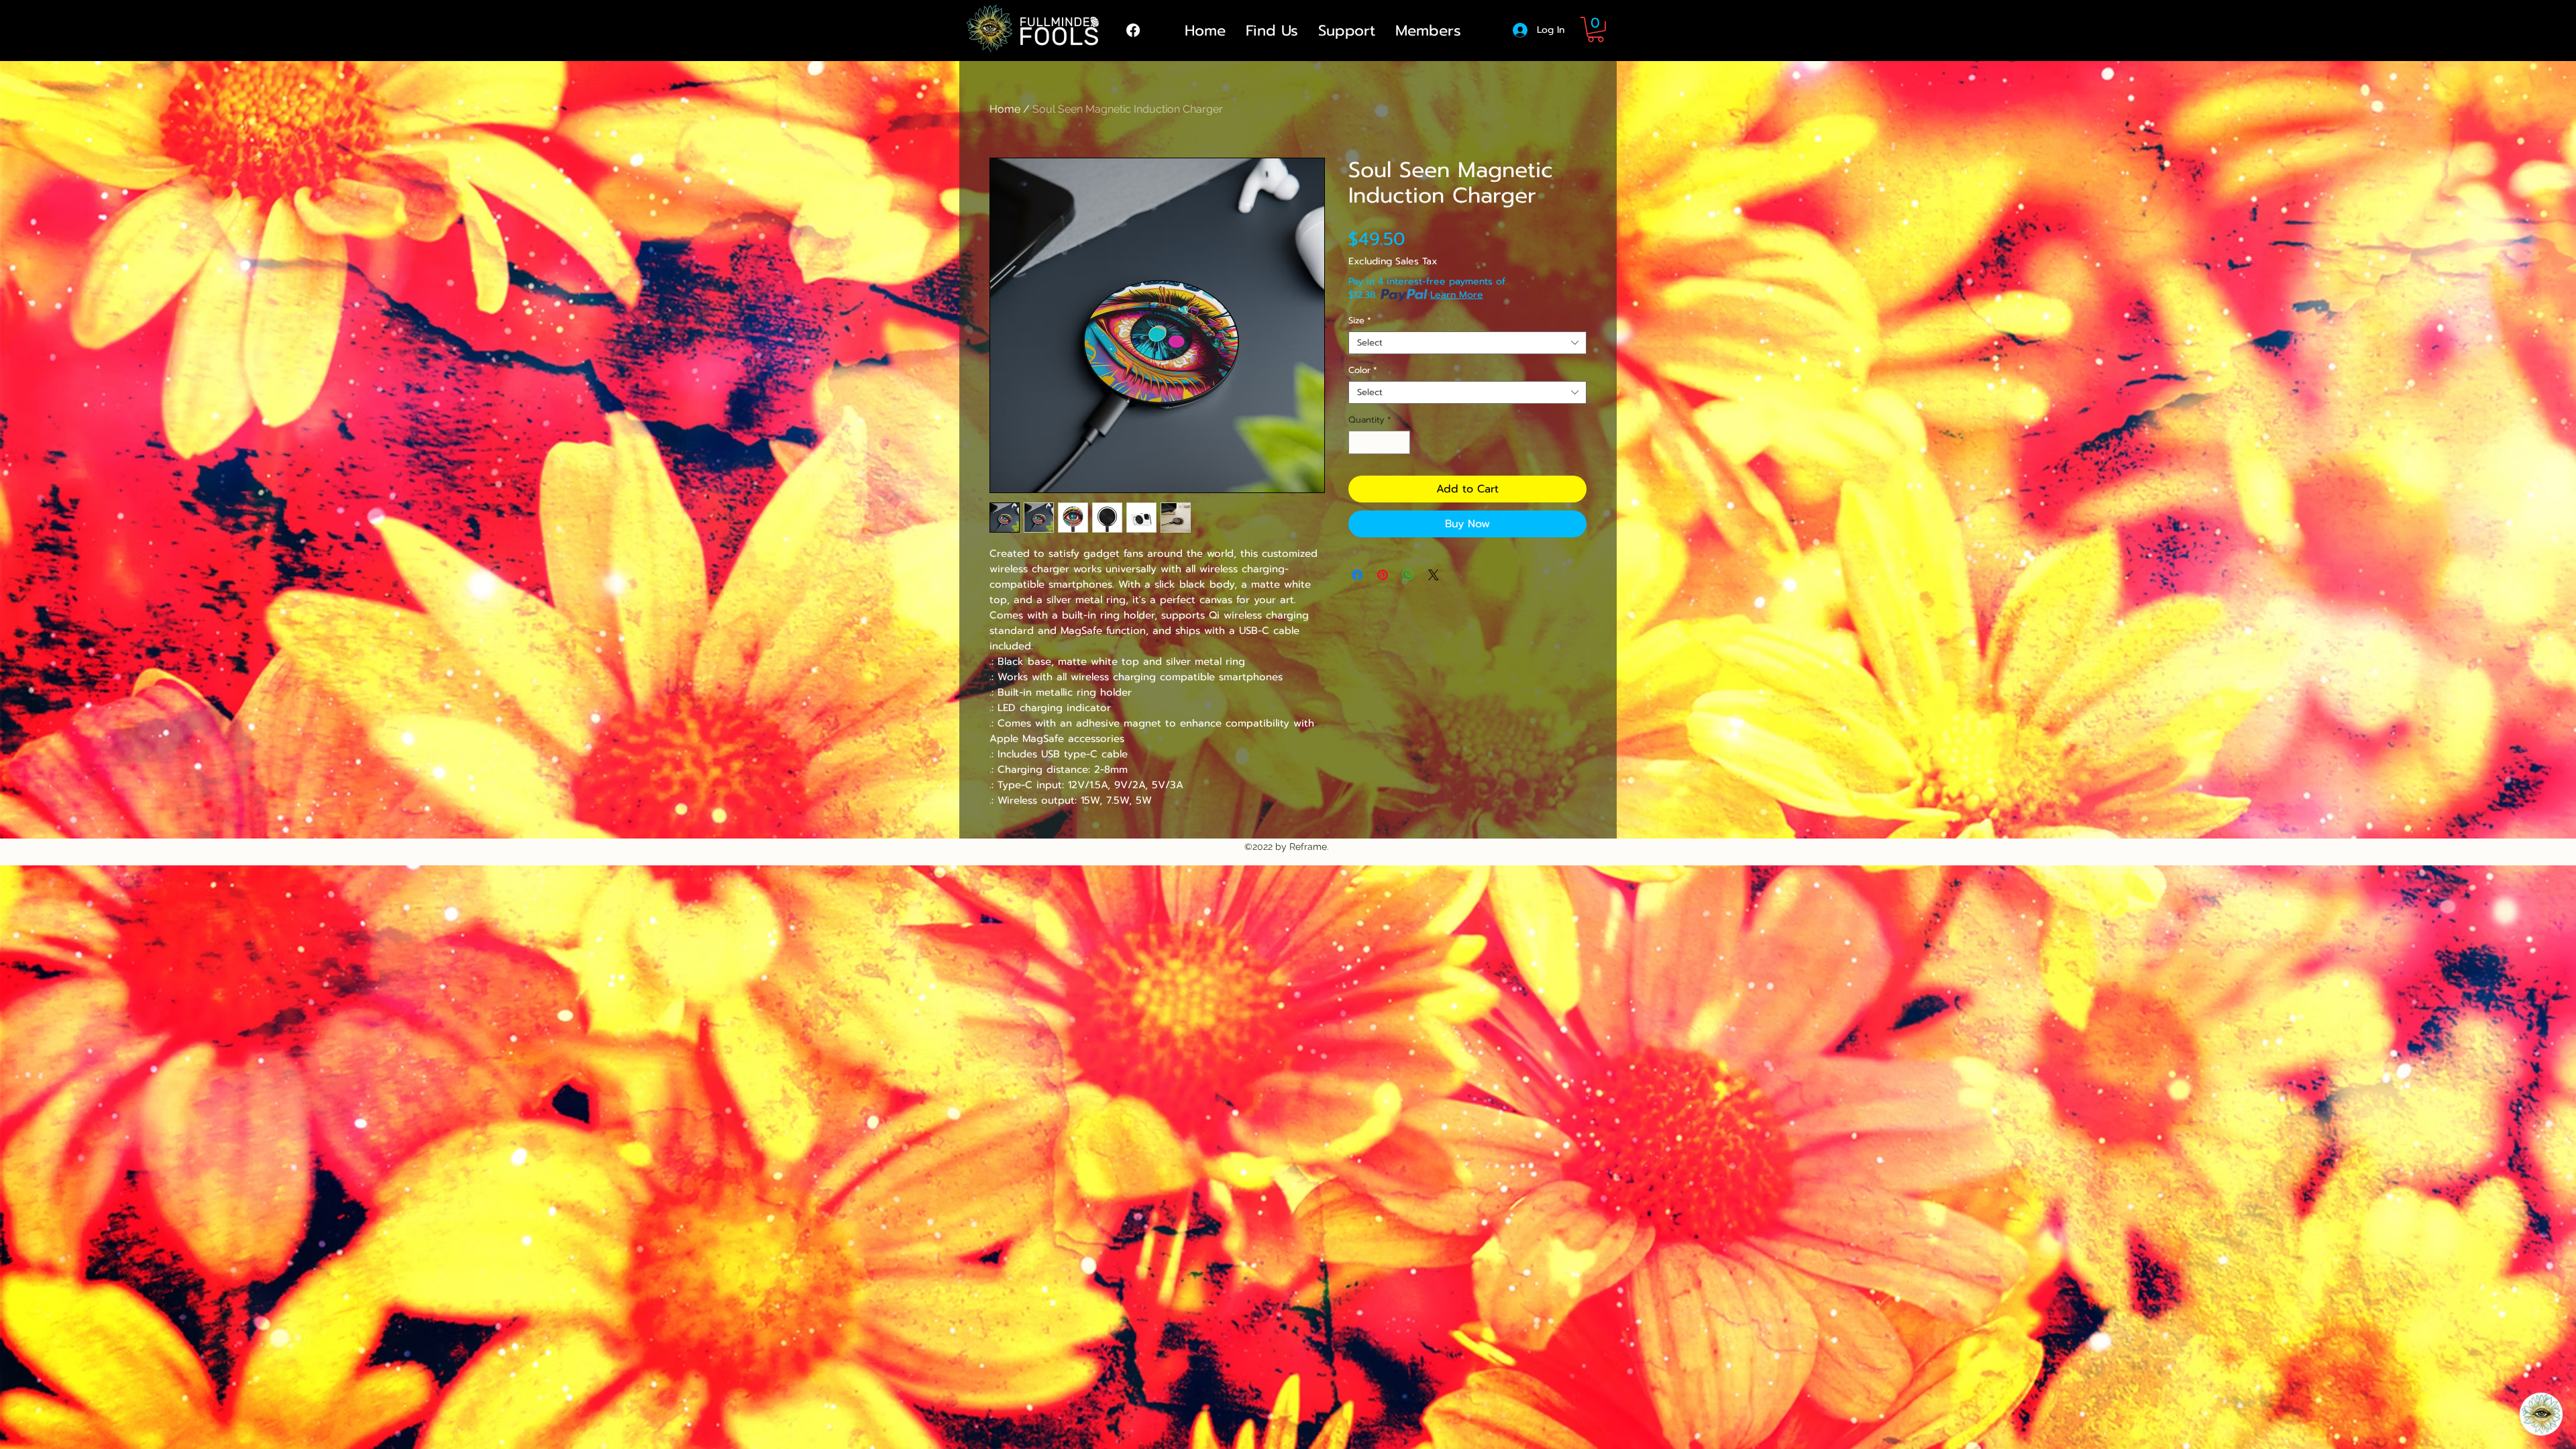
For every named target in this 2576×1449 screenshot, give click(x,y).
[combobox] (1467, 343)
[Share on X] (1434, 575)
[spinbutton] (1380, 443)
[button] (1596, 30)
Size (1360, 321)
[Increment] (1401, 443)
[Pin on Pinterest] (1383, 575)
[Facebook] (1133, 30)
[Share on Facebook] (1357, 575)
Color (1363, 370)
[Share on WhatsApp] (1408, 575)
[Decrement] (1358, 443)
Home (1005, 109)
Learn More (1457, 295)
